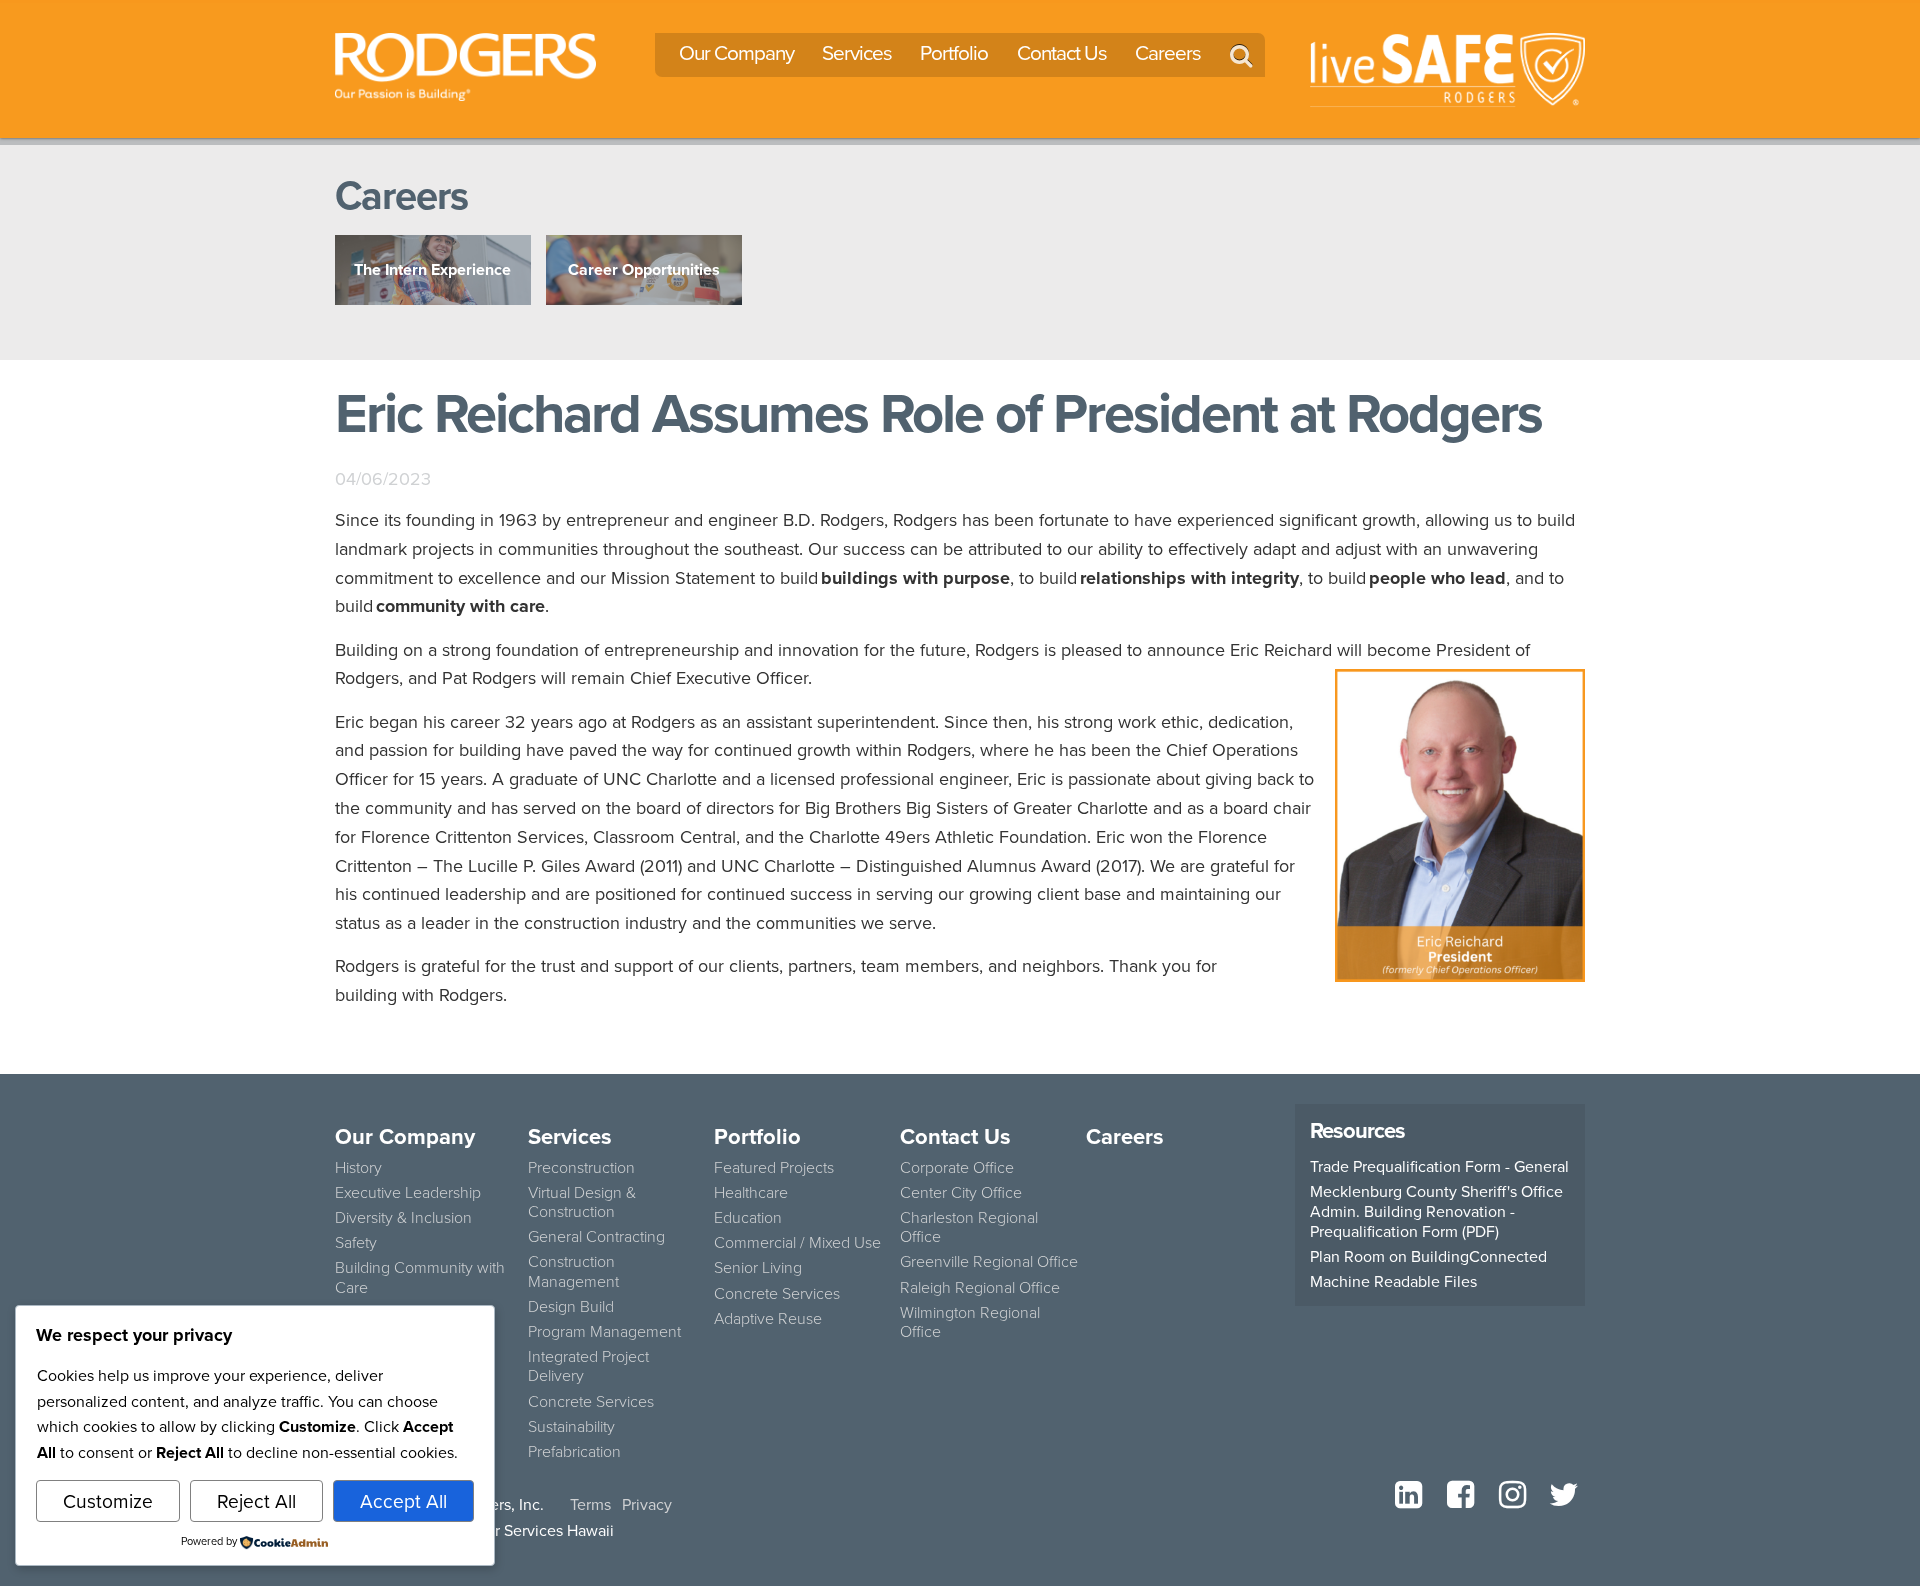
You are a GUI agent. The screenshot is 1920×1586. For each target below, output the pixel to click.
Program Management (604, 1331)
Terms (590, 1504)
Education (748, 1217)
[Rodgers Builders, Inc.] (465, 64)
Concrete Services (591, 1401)
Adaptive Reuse (768, 1318)
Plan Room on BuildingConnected (1428, 1256)
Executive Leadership (408, 1192)
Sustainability (571, 1426)
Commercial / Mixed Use (797, 1242)
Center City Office (961, 1192)
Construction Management (573, 1270)
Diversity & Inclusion (403, 1217)
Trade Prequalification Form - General (1439, 1166)
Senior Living (758, 1267)
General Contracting (596, 1236)
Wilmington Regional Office (970, 1321)
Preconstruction (581, 1167)
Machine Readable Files (1393, 1281)
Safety (356, 1242)
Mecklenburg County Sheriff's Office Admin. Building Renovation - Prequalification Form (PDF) (1436, 1211)
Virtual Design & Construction (582, 1201)
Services (857, 52)
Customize (108, 1500)
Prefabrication (574, 1451)
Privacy (647, 1504)
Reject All (256, 1500)
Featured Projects (774, 1167)
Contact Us (1062, 52)
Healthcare (751, 1192)
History (358, 1167)
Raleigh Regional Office (980, 1287)
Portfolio (954, 52)
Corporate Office (957, 1167)
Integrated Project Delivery (588, 1365)
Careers (1168, 52)
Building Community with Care (420, 1276)
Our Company (736, 52)
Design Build (571, 1306)
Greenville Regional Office (989, 1261)
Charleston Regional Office (969, 1226)
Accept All (403, 1500)
